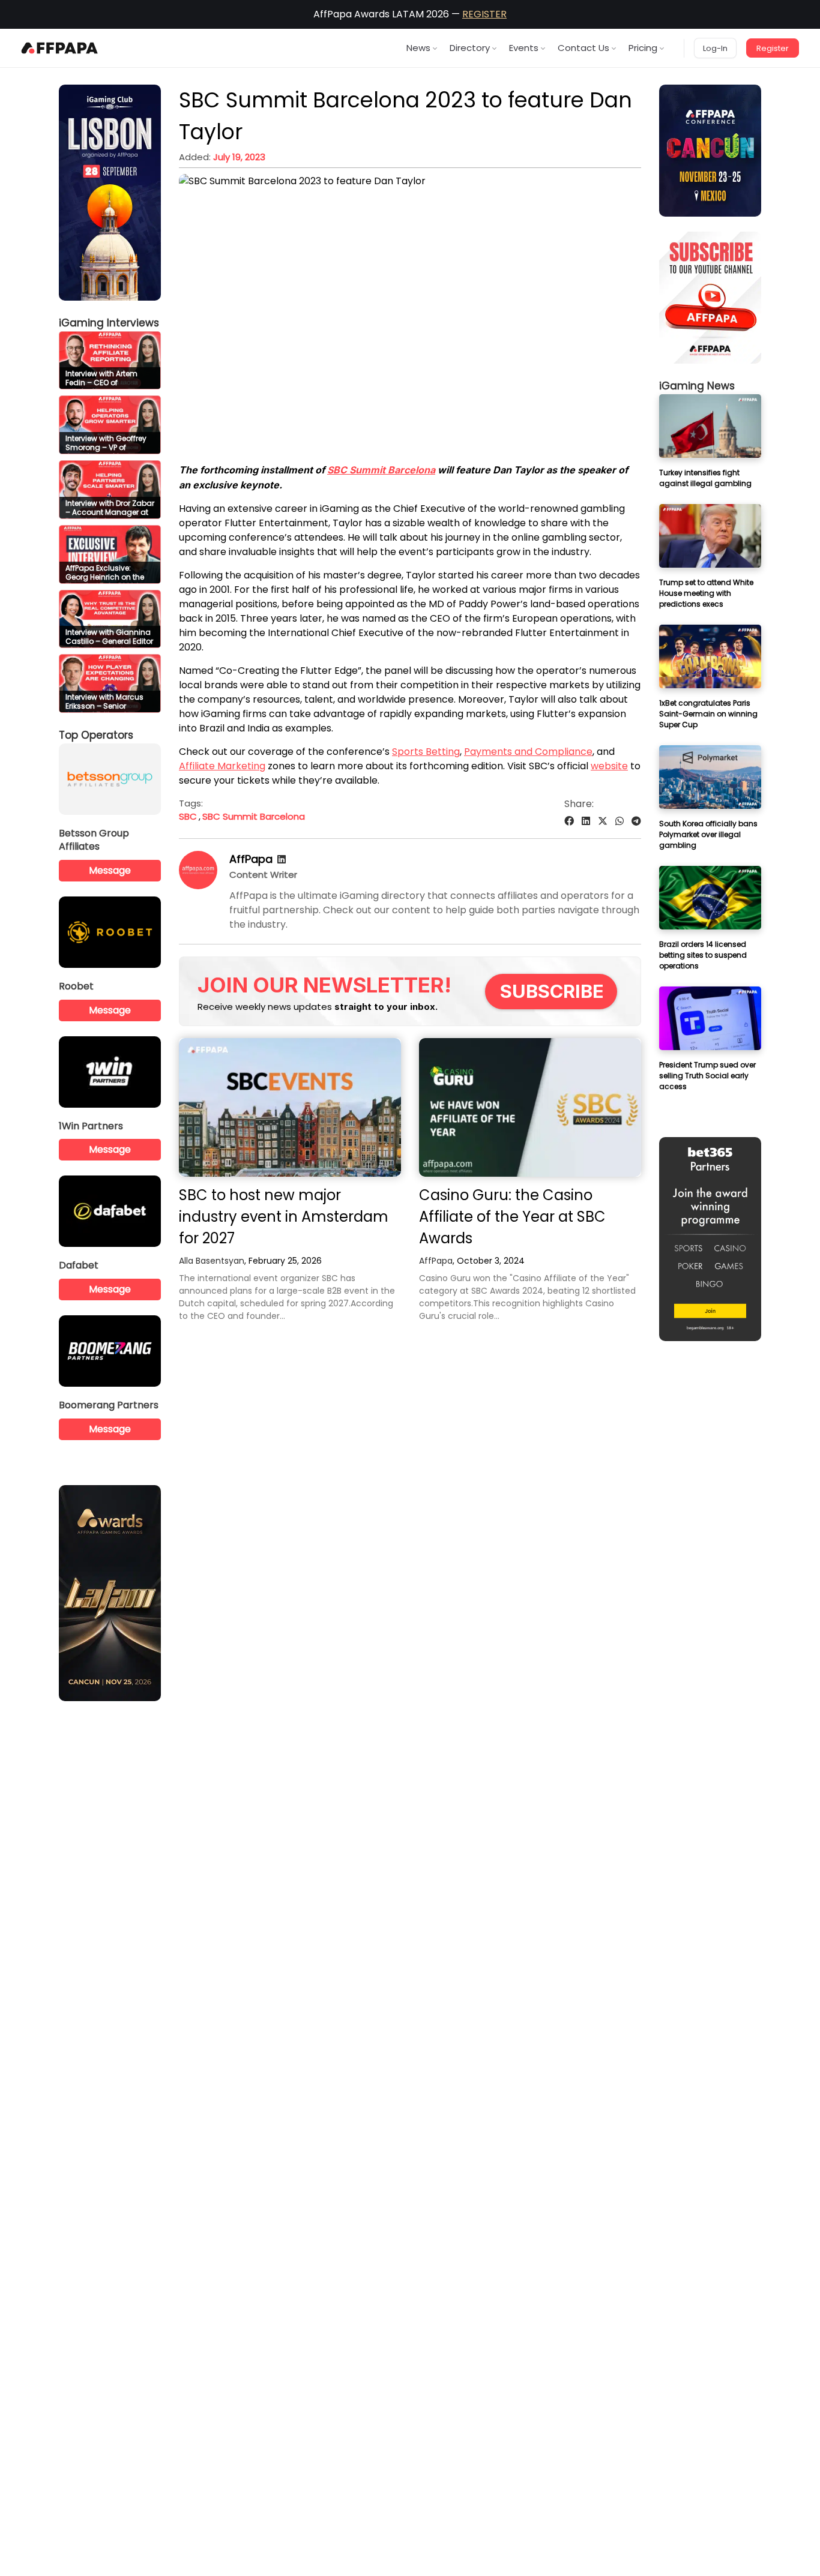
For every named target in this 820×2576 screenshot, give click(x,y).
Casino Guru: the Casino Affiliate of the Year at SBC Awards (512, 1217)
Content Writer (263, 875)
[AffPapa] (198, 886)
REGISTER (484, 14)
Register (773, 48)
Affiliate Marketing (222, 766)
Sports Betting (426, 752)
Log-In (715, 48)
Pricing (643, 48)
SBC (188, 816)
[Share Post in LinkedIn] (586, 821)
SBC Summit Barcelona (381, 470)
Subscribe (552, 991)
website (609, 766)
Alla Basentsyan (212, 1261)
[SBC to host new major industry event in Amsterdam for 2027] (290, 1107)
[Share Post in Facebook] (569, 821)
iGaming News (697, 386)
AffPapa (251, 859)
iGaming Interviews (109, 323)
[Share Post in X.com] (603, 821)
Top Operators (96, 735)
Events (524, 48)
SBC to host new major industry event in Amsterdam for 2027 (284, 1217)
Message (110, 870)
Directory (470, 48)
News (418, 48)
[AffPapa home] (60, 48)
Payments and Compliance (528, 752)
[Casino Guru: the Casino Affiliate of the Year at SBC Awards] (530, 1107)
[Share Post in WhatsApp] (620, 821)
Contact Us (583, 48)
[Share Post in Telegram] (636, 821)
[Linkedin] (282, 860)
